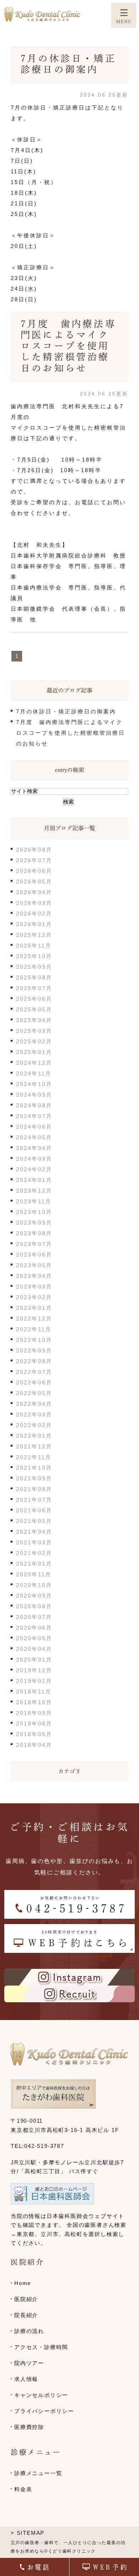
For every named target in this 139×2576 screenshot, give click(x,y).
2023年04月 (34, 1276)
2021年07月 (34, 1500)
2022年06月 (34, 1382)
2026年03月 (34, 903)
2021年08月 (34, 1489)
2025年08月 (34, 978)
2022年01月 (34, 1436)
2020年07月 (34, 1617)
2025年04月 (34, 1020)
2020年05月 (34, 1638)
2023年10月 (34, 1212)
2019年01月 (34, 1681)
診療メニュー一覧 (38, 2473)
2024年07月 (34, 1116)
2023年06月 (34, 1255)
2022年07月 (34, 1372)
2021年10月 (34, 1468)
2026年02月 (34, 914)
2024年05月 (34, 1137)
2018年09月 (34, 1713)
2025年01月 (34, 1052)
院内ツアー (29, 2363)
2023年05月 (34, 1265)
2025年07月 (34, 988)
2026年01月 (34, 924)
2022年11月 (34, 1329)
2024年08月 (34, 1105)
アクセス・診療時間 (41, 2347)
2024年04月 (34, 1148)
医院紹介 (26, 2299)
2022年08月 (34, 1361)
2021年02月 (34, 1553)
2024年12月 (34, 1063)
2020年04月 (34, 1649)
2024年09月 (34, 1095)
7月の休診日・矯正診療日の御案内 (66, 711)
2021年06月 (34, 1510)
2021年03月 (34, 1542)
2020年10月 (34, 1585)
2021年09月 (34, 1478)
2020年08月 (34, 1606)
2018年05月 (34, 1734)
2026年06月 (34, 871)
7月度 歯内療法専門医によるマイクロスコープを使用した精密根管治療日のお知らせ (68, 346)
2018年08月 (34, 1724)
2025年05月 (34, 1009)
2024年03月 (34, 1159)
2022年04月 (34, 1404)
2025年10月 (34, 956)
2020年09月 (34, 1596)
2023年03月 (34, 1287)
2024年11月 (34, 1073)
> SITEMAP (28, 2533)
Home (23, 2283)
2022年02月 (34, 1425)
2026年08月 (34, 850)
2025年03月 (34, 1031)
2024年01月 (34, 1180)
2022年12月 (34, 1319)
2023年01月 (34, 1308)
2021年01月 (34, 1564)
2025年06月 (34, 999)
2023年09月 (34, 1223)
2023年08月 (34, 1233)
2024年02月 (34, 1169)
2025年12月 (34, 935)
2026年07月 (34, 860)
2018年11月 (34, 1692)
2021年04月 (34, 1532)
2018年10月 (34, 1702)
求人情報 (26, 2379)
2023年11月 (34, 1201)
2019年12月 (34, 1670)
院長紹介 (26, 2315)
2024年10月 (34, 1084)
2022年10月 (34, 1340)
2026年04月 (34, 892)
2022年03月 (34, 1414)
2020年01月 (34, 1660)
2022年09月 (34, 1351)
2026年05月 (34, 882)
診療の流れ (29, 2331)
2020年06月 (34, 1628)
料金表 (23, 2489)
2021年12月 (34, 1446)
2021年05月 (34, 1521)
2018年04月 (34, 1745)
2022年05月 (34, 1393)
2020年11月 (34, 1574)
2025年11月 (34, 946)
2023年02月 (34, 1297)
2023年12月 (34, 1191)
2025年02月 (34, 1041)
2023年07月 (34, 1244)
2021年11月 (34, 1457)
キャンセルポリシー (41, 2395)
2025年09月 (34, 967)
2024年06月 (34, 1127)
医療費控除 (29, 2427)
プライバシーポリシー (44, 2411)
